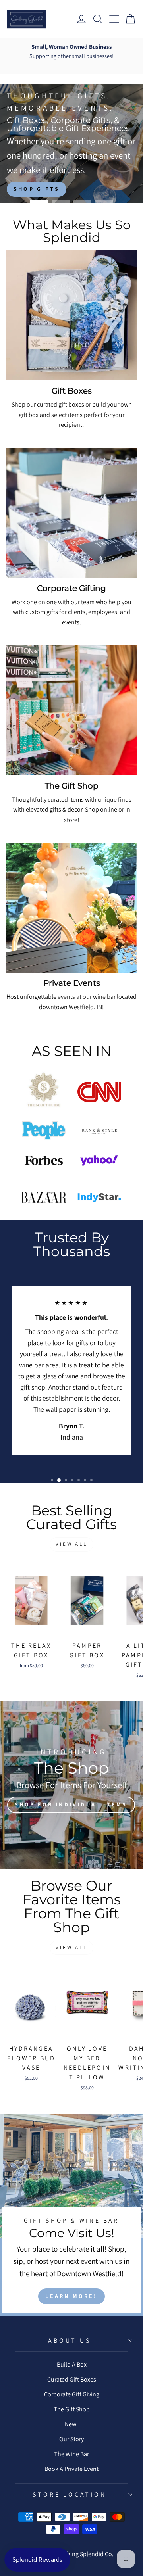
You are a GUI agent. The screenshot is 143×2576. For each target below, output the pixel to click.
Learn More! (71, 2296)
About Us (69, 2341)
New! (71, 2424)
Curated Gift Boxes (72, 2379)
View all (71, 1544)
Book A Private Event (71, 2469)
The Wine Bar (71, 2454)
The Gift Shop (72, 2409)
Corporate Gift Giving (72, 2394)
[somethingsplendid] (27, 19)
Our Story (71, 2439)
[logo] (44, 1092)
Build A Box (72, 2364)
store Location (69, 2494)
